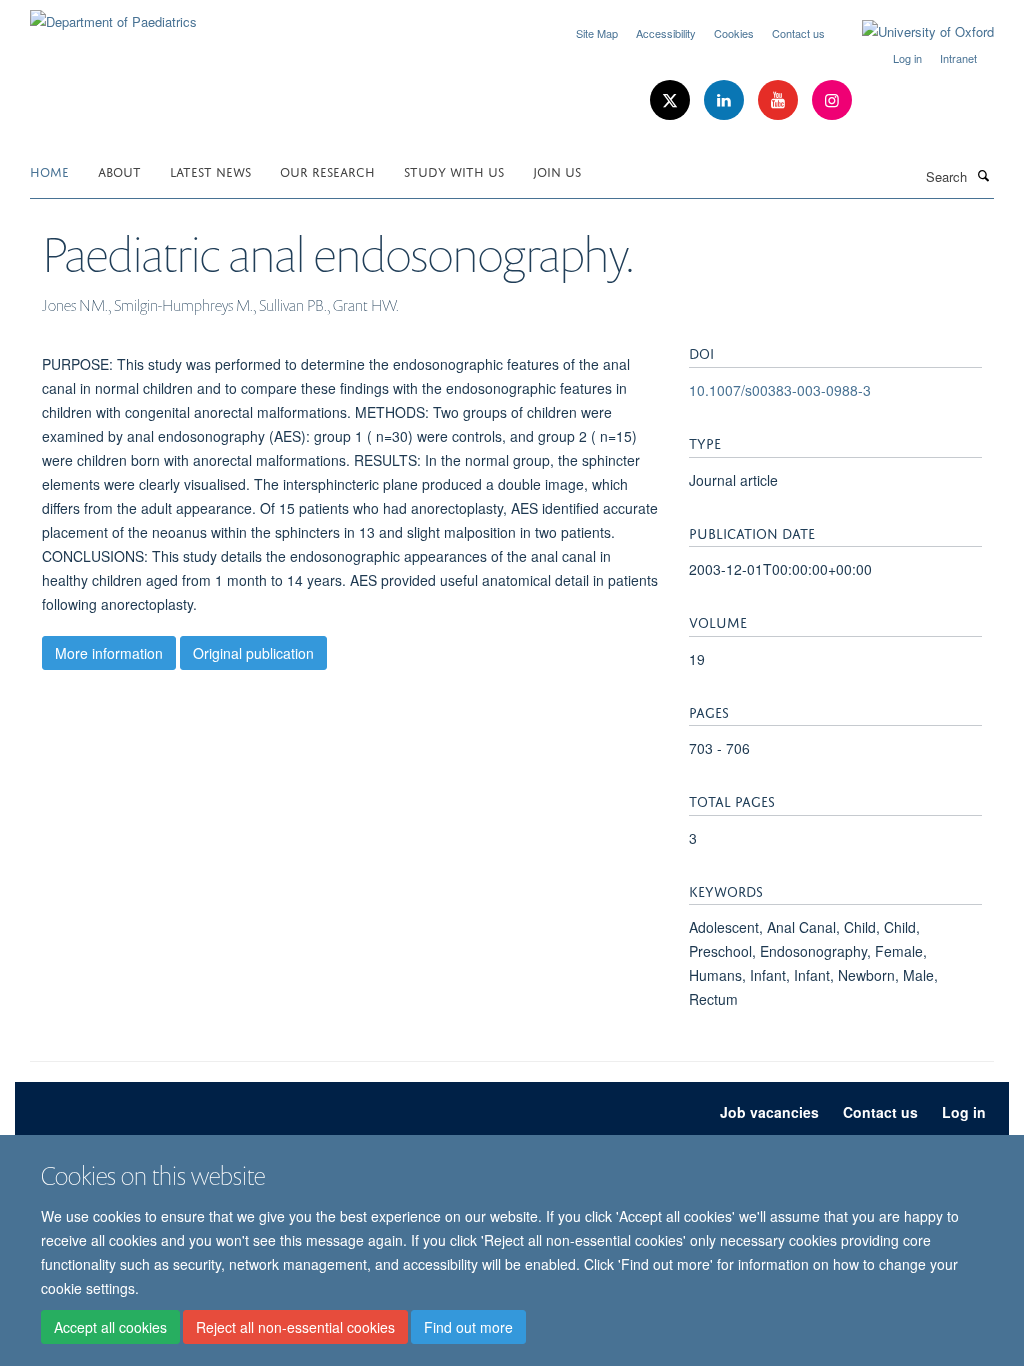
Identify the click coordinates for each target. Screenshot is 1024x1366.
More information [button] (109, 653)
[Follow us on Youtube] (780, 100)
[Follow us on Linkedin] (726, 100)
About (119, 170)
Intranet (958, 58)
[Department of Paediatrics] (113, 14)
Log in (907, 58)
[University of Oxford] (913, 32)
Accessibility (666, 33)
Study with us (454, 170)
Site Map (597, 33)
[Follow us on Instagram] (832, 100)
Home (49, 170)
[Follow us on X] (672, 100)
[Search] (983, 175)
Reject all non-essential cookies (295, 1327)
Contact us (798, 33)
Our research (327, 170)
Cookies (734, 33)
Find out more (468, 1327)
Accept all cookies (110, 1327)
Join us (557, 170)
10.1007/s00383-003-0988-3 (780, 390)
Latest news (210, 170)
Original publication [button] (253, 653)
